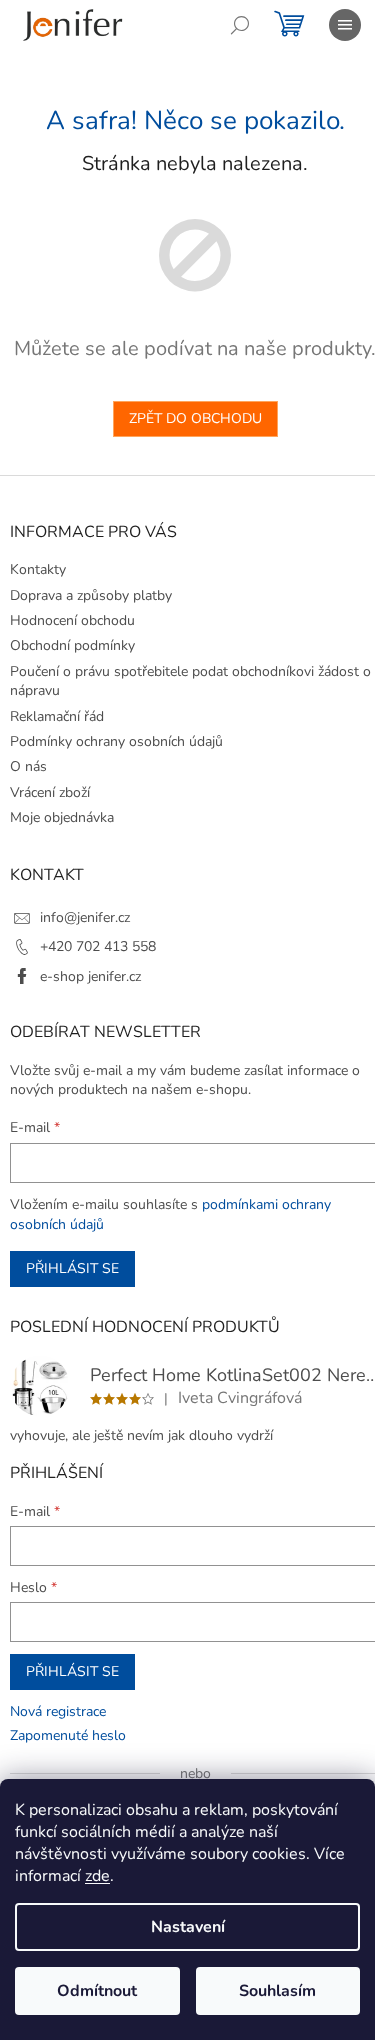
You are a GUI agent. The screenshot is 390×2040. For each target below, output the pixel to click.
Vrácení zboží (50, 792)
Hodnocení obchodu (72, 620)
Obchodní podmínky (72, 645)
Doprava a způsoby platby (91, 595)
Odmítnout (97, 1991)
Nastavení (188, 1927)
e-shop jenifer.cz (90, 976)
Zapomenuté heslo (68, 1735)
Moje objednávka (62, 817)
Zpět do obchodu (195, 418)
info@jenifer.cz (85, 917)
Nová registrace (58, 1711)
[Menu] (345, 25)
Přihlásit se (72, 1268)
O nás (28, 766)
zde (97, 1876)
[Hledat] (240, 25)
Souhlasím (277, 1991)
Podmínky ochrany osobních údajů (116, 741)
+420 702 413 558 (98, 946)
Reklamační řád (57, 716)
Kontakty (38, 569)
